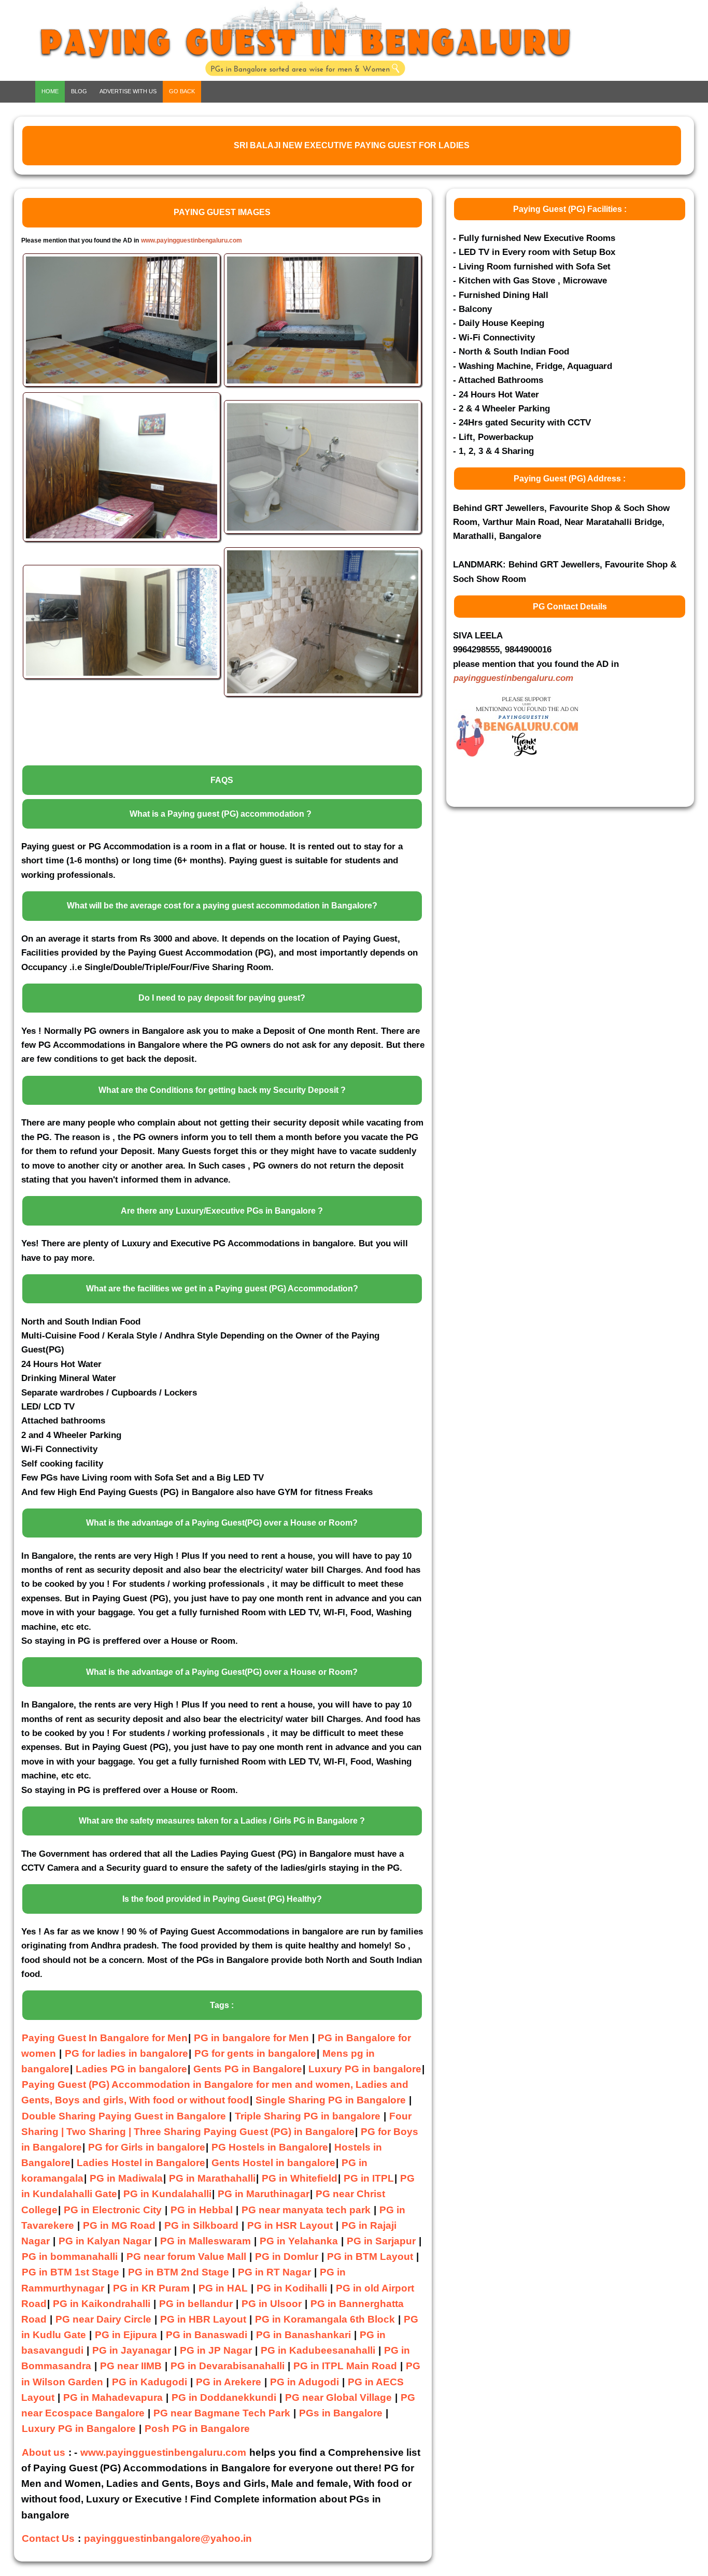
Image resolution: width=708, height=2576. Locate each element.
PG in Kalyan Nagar (105, 2241)
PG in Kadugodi (150, 2382)
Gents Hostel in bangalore (273, 2163)
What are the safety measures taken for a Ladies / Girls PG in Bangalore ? (222, 1821)
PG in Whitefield (300, 2178)
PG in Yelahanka (299, 2241)
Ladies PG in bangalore (131, 2069)
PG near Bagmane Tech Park (222, 2413)
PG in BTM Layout (370, 2257)
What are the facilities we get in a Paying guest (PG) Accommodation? (222, 1289)
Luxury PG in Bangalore (79, 2429)
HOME (50, 91)
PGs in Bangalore (341, 2413)
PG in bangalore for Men (251, 2038)
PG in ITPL (369, 2178)
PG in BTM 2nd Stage (179, 2272)
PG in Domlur (287, 2257)
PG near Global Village (338, 2397)
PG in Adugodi (305, 2382)
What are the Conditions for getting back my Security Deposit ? (222, 1090)
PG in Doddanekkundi (224, 2397)
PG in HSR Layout (290, 2225)
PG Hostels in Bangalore (270, 2147)
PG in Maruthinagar (264, 2194)
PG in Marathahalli (212, 2178)
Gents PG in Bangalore (248, 2069)
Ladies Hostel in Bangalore (141, 2163)
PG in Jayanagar (132, 2350)
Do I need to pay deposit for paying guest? (222, 998)
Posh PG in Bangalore (197, 2429)
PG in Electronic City (113, 2210)
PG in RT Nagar (274, 2272)
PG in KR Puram (151, 2288)
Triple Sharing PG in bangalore (309, 2116)
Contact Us (48, 2538)
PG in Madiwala (126, 2178)
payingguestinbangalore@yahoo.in (168, 2538)
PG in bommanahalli (70, 2257)
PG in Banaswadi (207, 2335)
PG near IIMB (131, 2366)
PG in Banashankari (303, 2335)
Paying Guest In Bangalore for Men (105, 2038)
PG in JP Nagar (216, 2350)
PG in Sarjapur (381, 2241)
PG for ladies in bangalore (126, 2053)
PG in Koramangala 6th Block (325, 2319)
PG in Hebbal (202, 2210)
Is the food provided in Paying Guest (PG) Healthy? (222, 1899)
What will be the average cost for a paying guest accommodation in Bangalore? (222, 906)
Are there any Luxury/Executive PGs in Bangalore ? (222, 1211)
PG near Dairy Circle (103, 2319)
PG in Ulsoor (272, 2304)
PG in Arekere (229, 2382)
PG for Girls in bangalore (147, 2147)
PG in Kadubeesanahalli (318, 2350)
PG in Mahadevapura (113, 2397)
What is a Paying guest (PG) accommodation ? (221, 814)
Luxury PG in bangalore (365, 2069)
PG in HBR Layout (203, 2319)
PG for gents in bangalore (255, 2053)
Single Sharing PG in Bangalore (332, 2100)
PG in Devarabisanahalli (228, 2366)
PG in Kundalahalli (167, 2194)
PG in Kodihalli (292, 2288)
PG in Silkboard (201, 2225)
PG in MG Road (119, 2225)
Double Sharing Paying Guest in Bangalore (125, 2116)
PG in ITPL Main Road (345, 2366)
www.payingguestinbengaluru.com (192, 240)
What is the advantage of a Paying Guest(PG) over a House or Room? (222, 1523)
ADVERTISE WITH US (128, 91)
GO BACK (182, 91)
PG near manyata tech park (306, 2210)
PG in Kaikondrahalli (102, 2304)
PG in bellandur (196, 2304)
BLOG (79, 91)
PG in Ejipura (126, 2335)
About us (44, 2452)
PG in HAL (223, 2288)
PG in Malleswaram (206, 2241)
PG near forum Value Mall (186, 2257)
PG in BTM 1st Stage (70, 2272)
